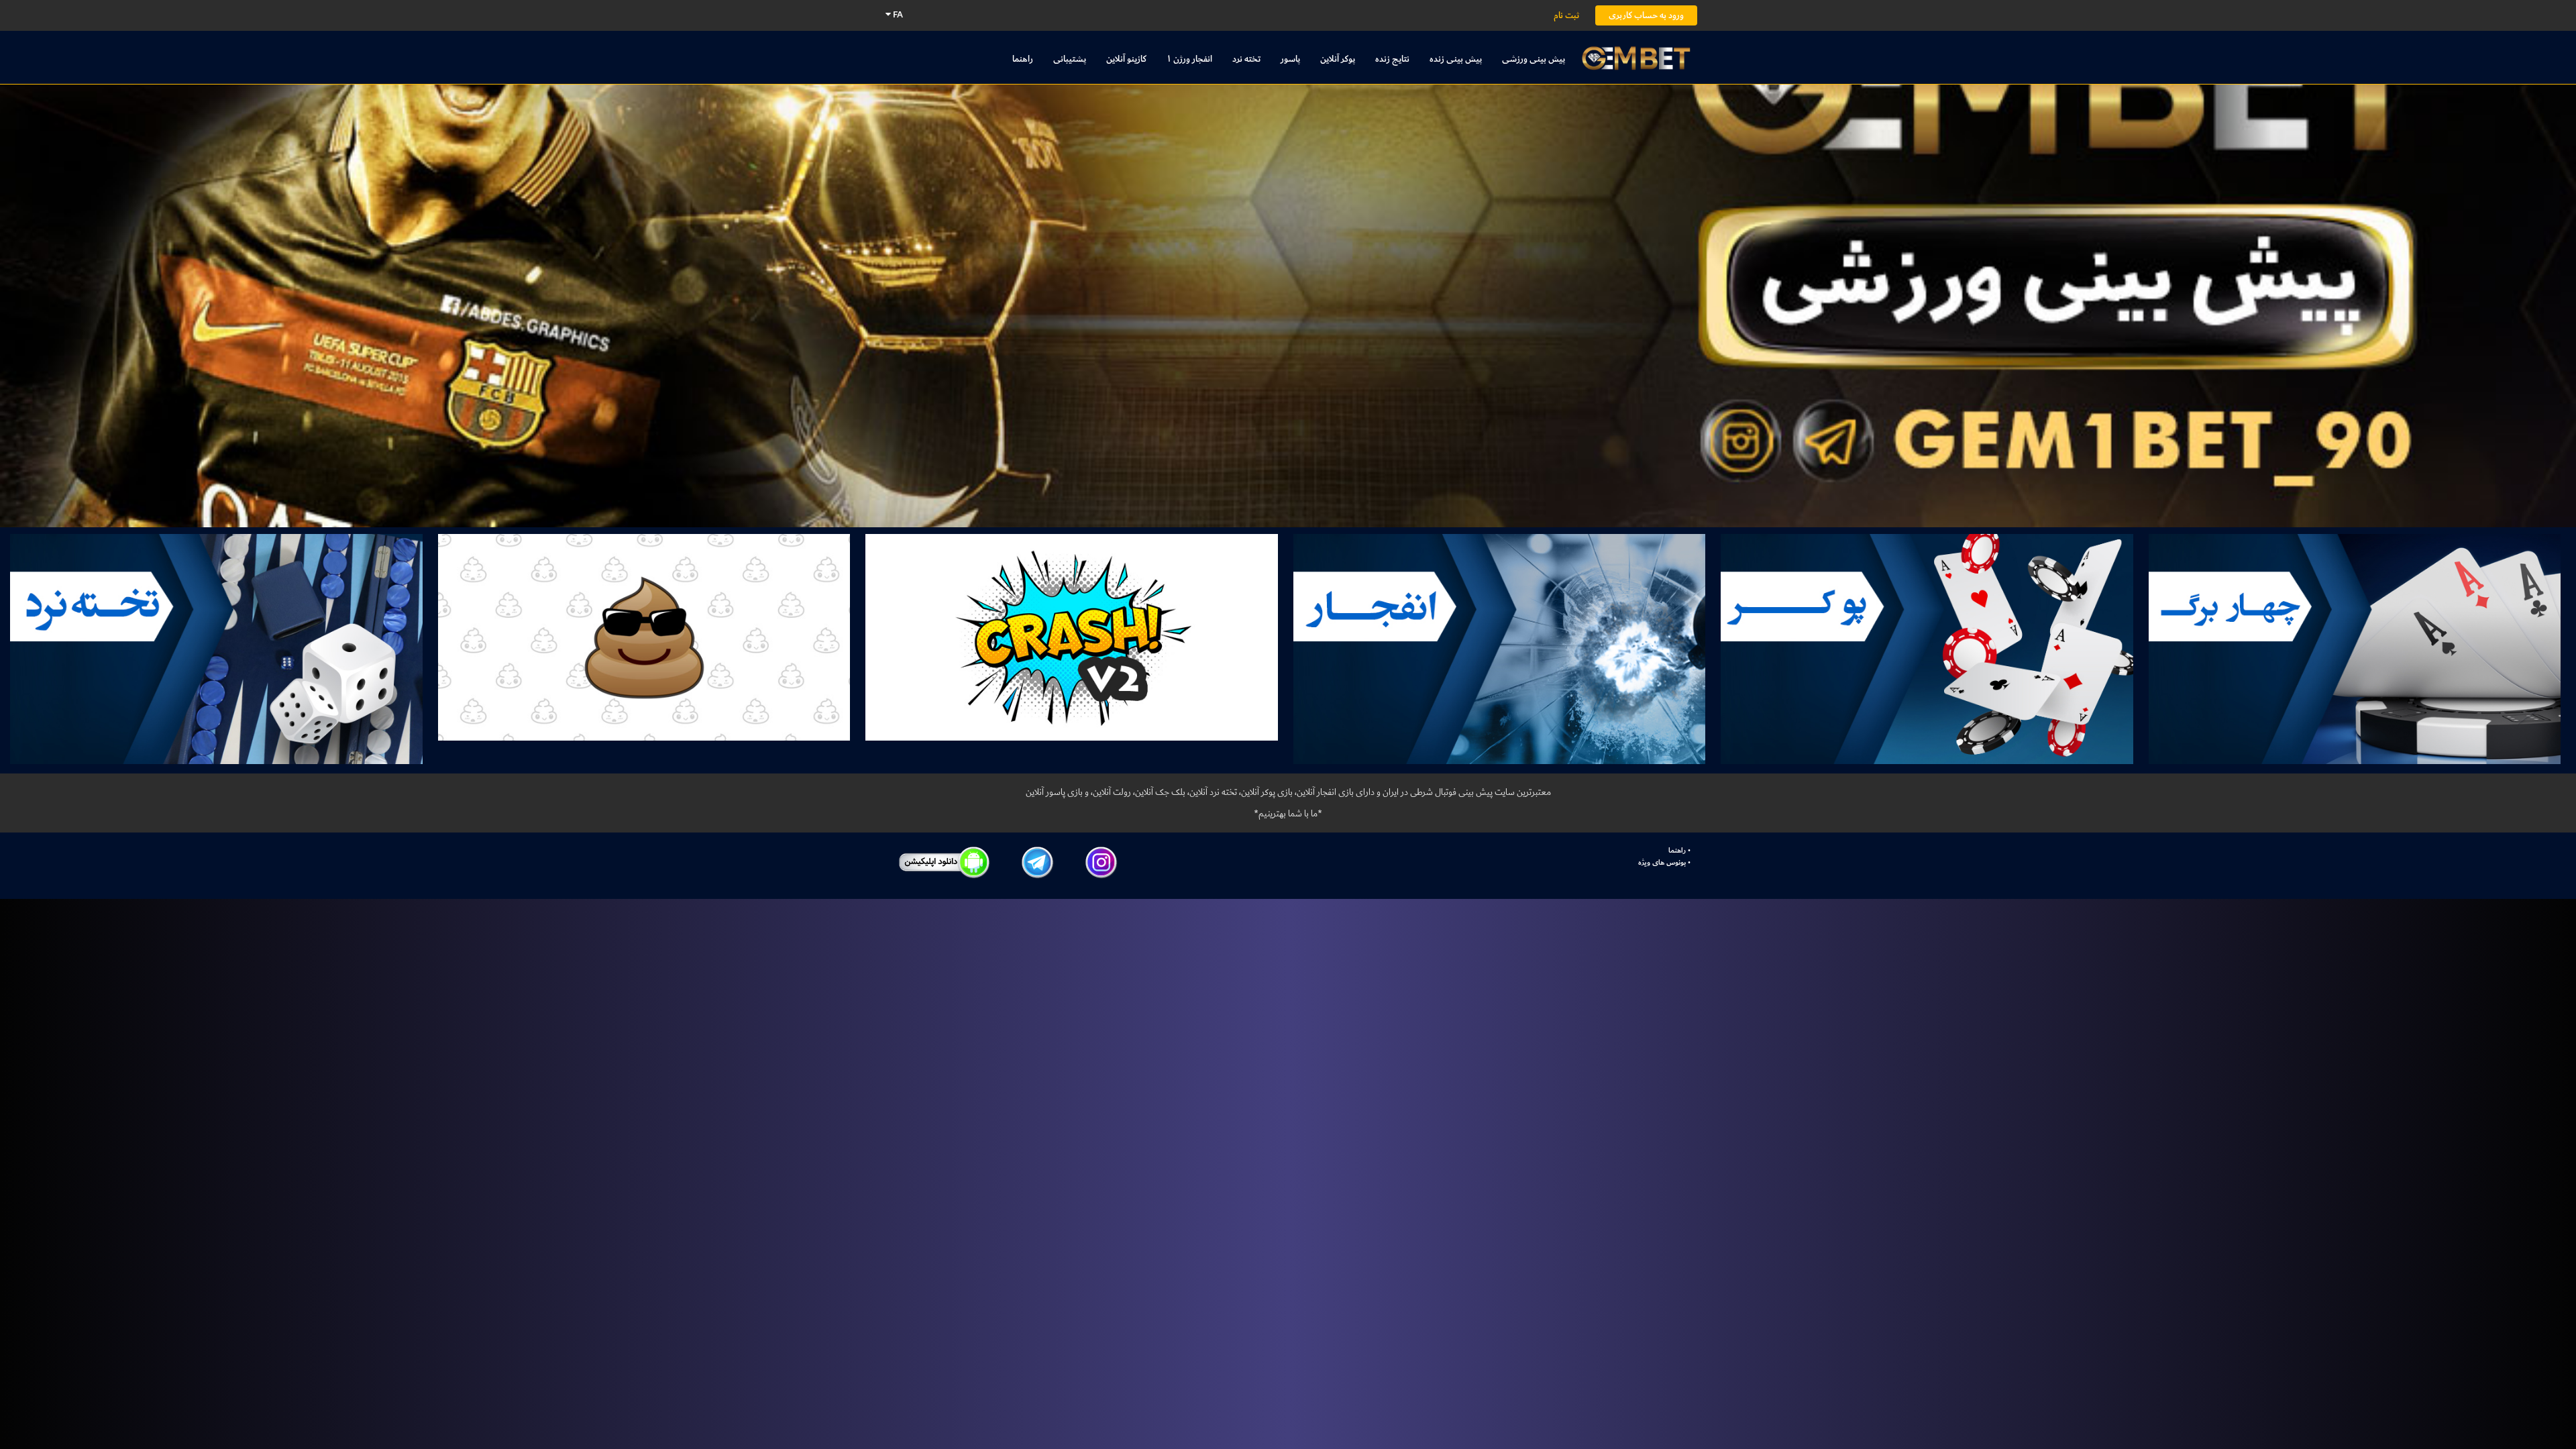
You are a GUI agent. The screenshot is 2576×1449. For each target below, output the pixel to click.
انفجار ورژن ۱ (1189, 59)
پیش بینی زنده (1456, 59)
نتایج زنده (1392, 59)
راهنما (1023, 59)
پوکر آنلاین (1338, 59)
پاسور (1290, 59)
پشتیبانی (1070, 59)
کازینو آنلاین (1126, 59)
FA (897, 14)
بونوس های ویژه (1662, 863)
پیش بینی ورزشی (1534, 59)
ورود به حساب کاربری (1646, 15)
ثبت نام (1566, 15)
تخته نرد (1246, 59)
